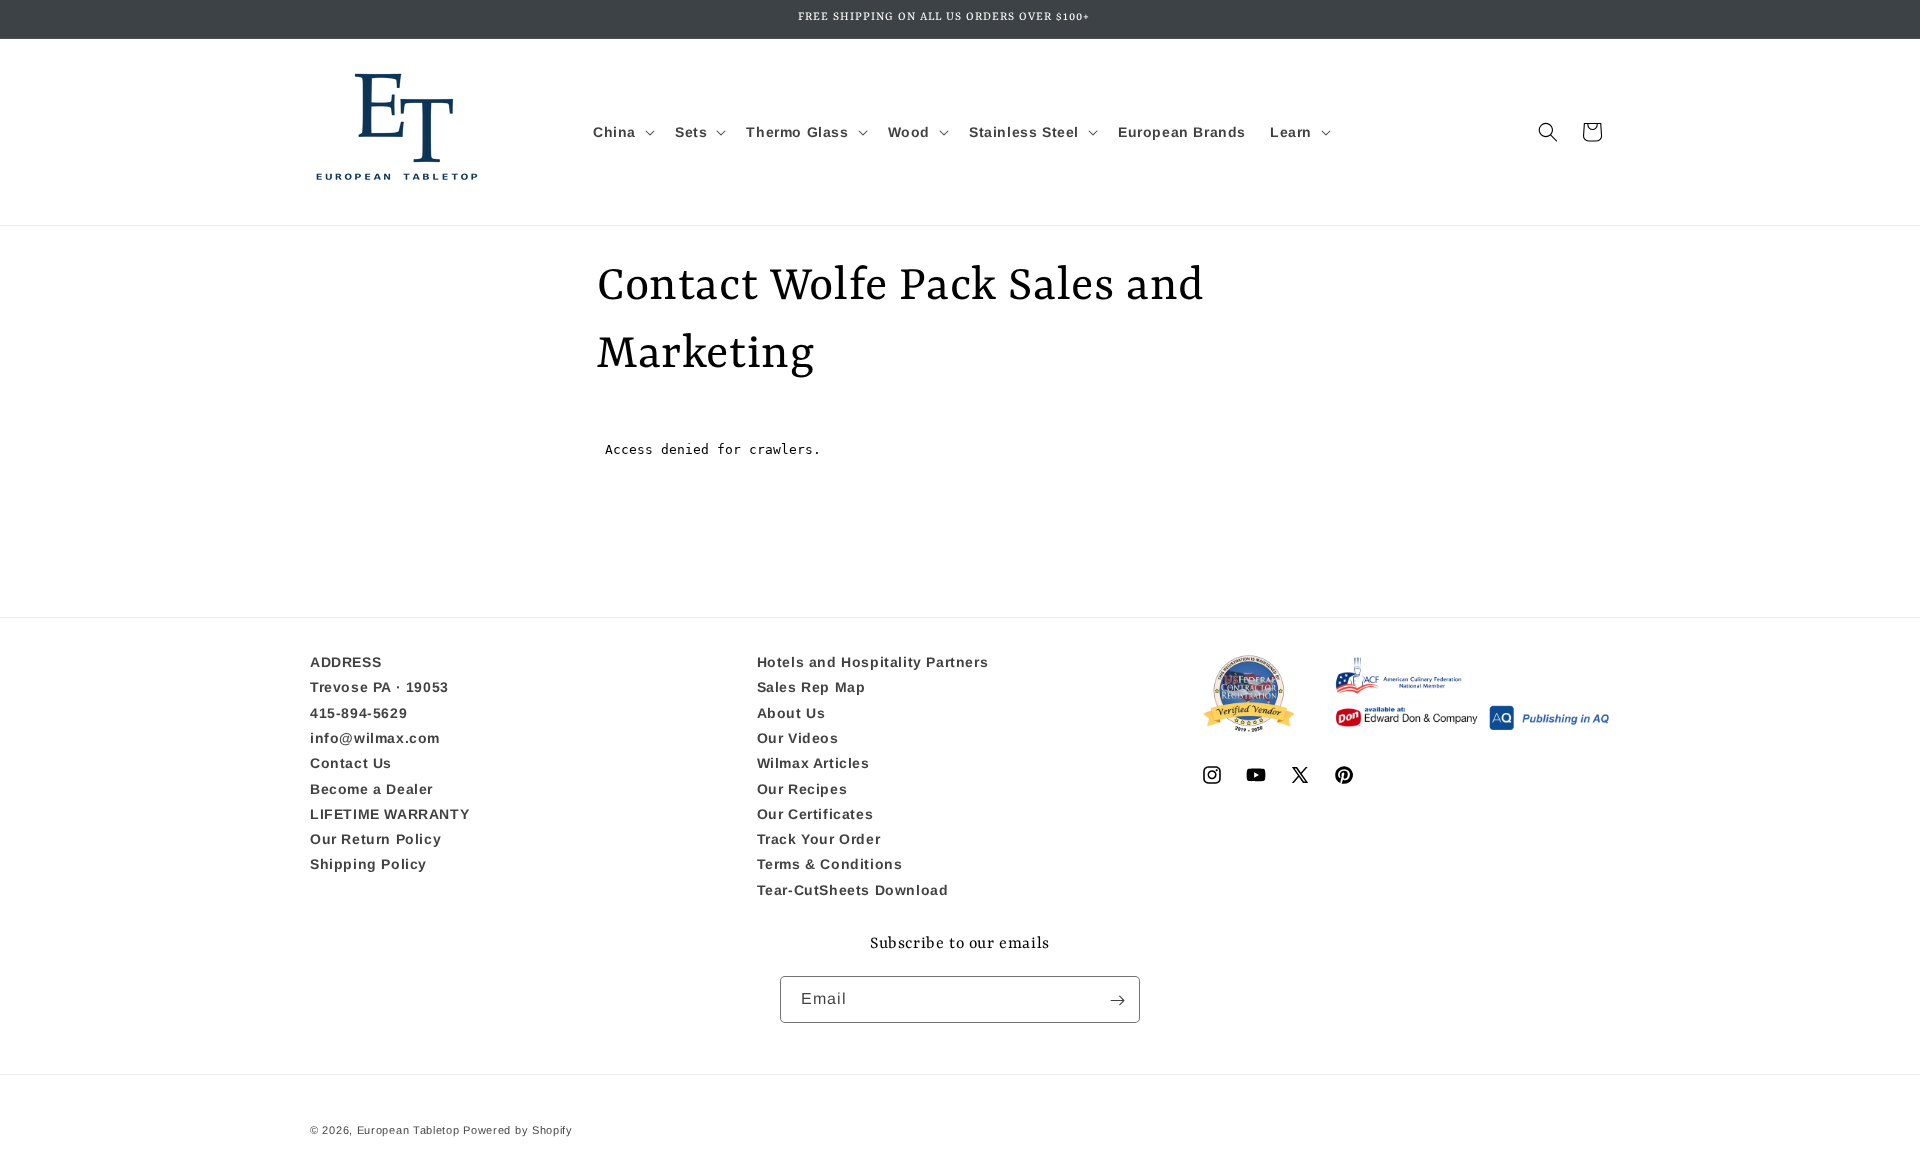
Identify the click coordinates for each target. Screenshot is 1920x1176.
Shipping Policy (368, 865)
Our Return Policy (375, 839)
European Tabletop (408, 1130)
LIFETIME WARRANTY (389, 814)
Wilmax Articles (813, 764)
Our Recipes (802, 789)
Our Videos (798, 738)
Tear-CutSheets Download (853, 890)
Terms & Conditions (830, 865)
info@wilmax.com (375, 738)
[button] (622, 132)
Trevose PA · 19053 (379, 688)
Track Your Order (819, 839)
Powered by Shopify (518, 1130)
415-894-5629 (358, 713)
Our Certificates (815, 814)
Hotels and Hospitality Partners (873, 663)
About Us (791, 713)
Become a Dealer (371, 789)
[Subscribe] (1117, 1000)
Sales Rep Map (811, 688)
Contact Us (351, 764)
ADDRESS (345, 663)
